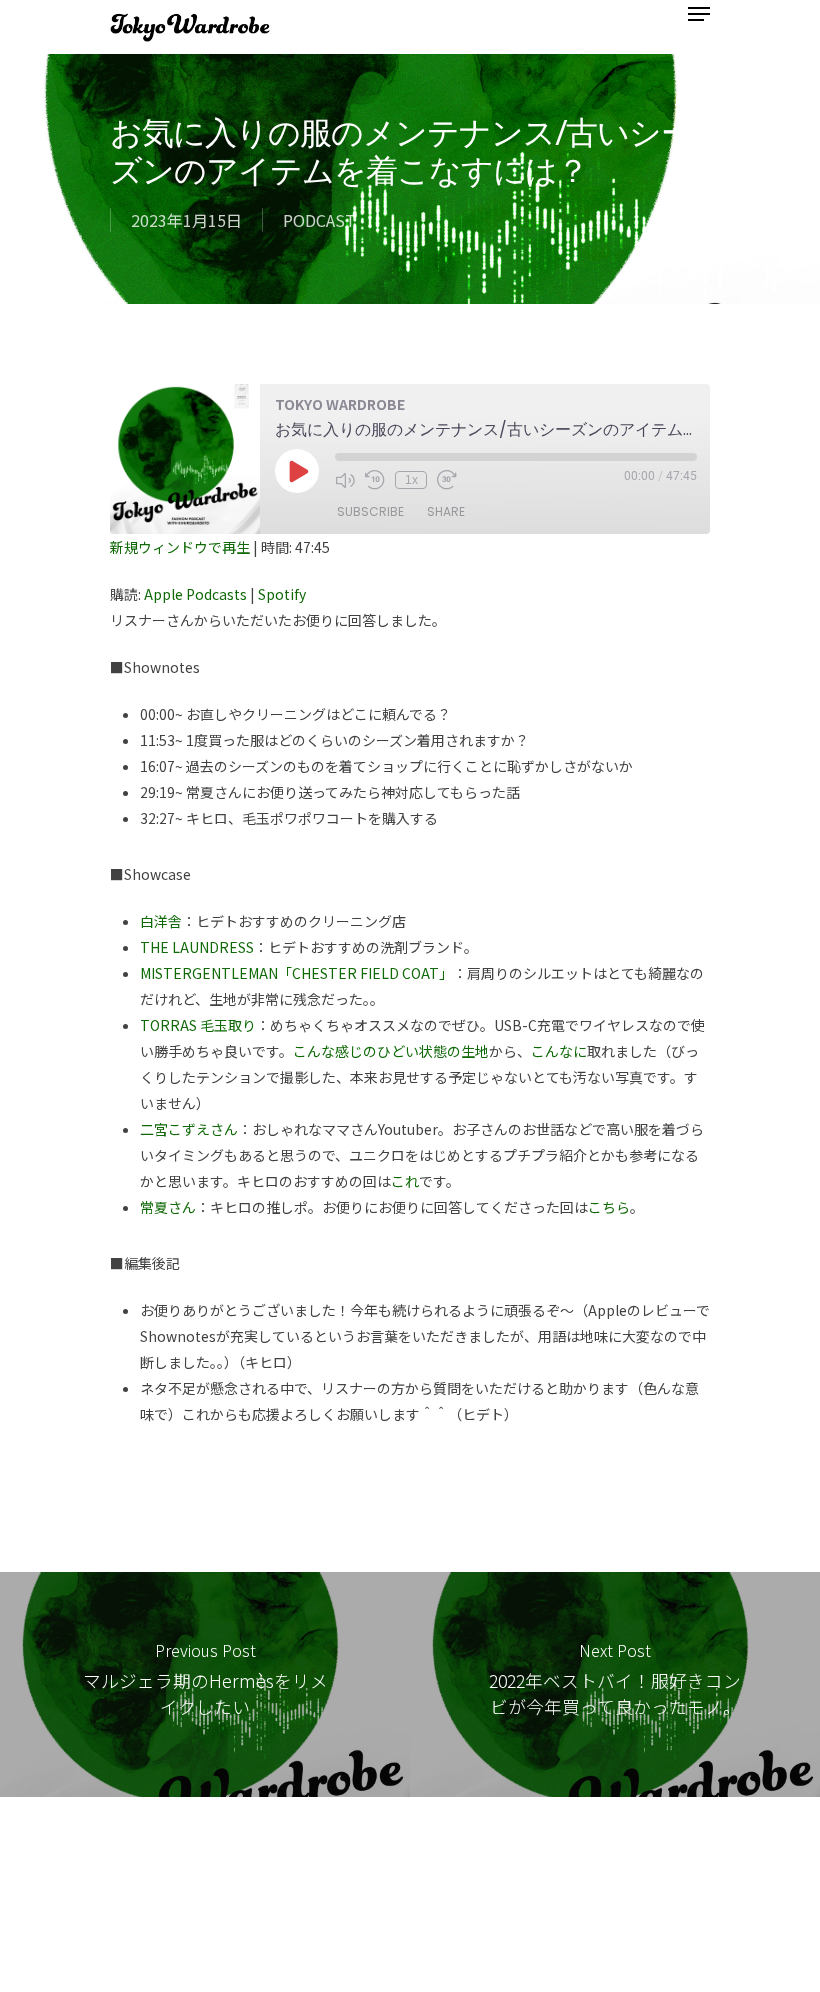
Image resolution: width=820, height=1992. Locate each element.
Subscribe (370, 511)
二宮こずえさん (189, 1129)
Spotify (282, 594)
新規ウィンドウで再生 (180, 547)
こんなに (559, 1051)
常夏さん (168, 1207)
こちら (609, 1207)
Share (446, 511)
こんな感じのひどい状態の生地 (391, 1051)
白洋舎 (161, 921)
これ (405, 1181)
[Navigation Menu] (699, 14)
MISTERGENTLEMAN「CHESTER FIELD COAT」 (296, 973)
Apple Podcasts (195, 594)
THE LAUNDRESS (197, 947)
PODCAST (319, 220)
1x (411, 480)
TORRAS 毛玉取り (198, 1025)
